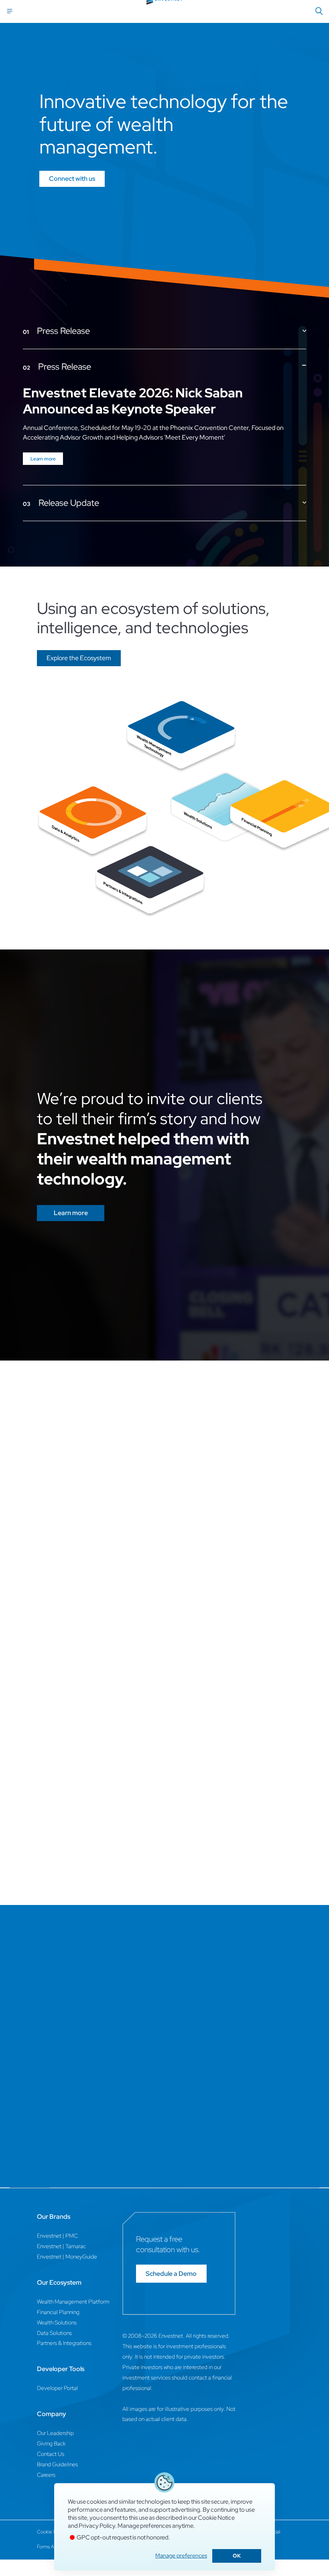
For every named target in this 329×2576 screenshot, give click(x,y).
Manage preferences (181, 2556)
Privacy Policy (97, 2526)
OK (237, 2556)
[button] (79, 658)
